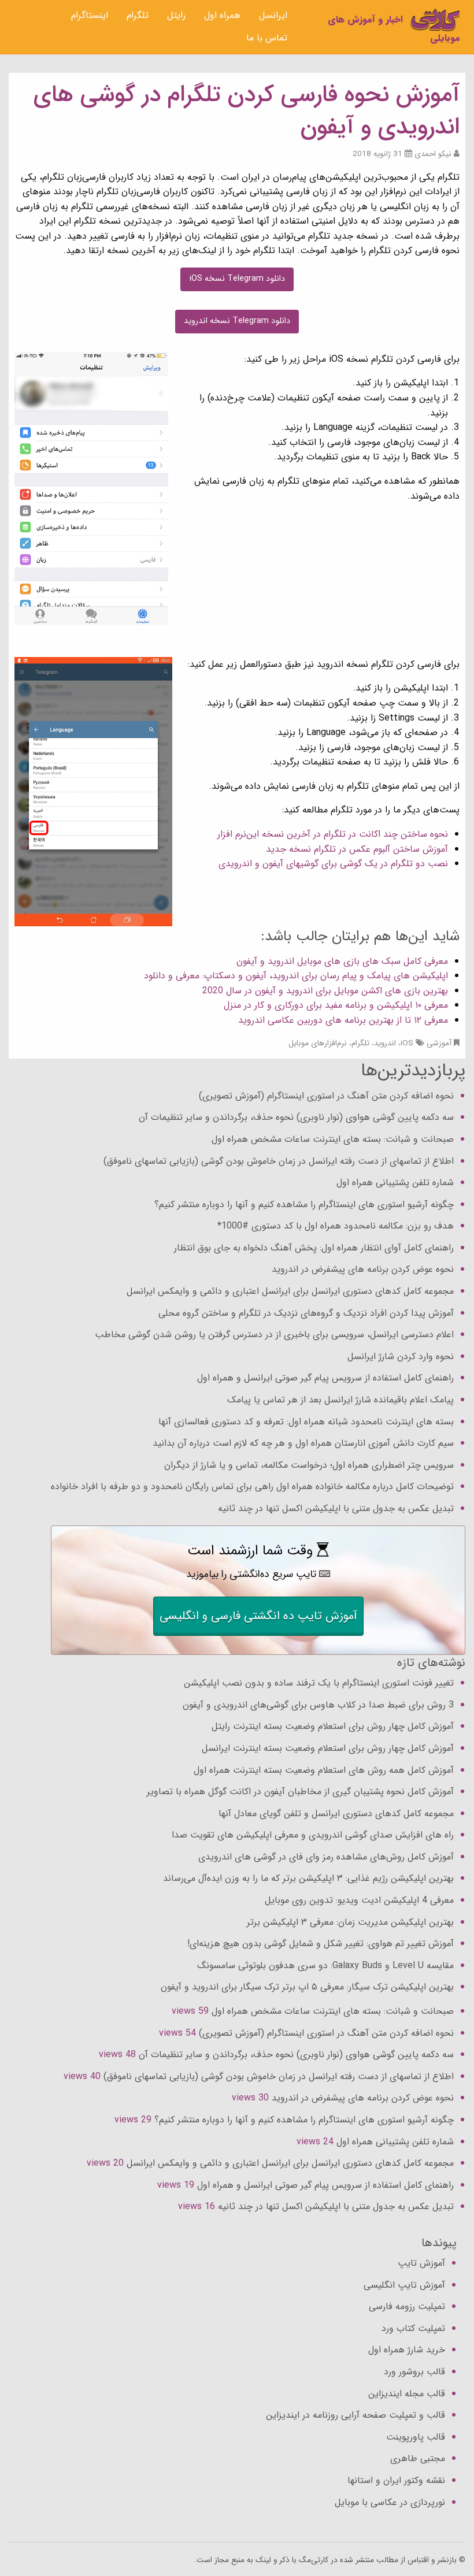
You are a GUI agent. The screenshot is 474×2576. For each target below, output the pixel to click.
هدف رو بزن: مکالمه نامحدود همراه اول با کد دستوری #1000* (336, 1226)
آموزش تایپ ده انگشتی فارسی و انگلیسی (258, 1616)
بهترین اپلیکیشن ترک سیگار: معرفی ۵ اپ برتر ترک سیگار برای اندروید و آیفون (307, 1987)
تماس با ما (267, 38)
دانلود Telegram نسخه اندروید (237, 321)
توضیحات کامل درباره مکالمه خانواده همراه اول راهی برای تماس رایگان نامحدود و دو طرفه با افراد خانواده (252, 1486)
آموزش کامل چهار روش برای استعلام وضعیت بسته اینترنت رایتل (333, 1726)
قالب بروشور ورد (414, 2372)
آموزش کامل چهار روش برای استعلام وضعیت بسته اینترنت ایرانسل (328, 1748)
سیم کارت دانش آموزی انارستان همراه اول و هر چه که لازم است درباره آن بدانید (303, 1443)
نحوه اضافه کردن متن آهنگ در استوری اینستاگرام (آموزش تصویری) (326, 1096)
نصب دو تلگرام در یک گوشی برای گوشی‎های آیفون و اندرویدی (333, 864)
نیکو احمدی (433, 154)
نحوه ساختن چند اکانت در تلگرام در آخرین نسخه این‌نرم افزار (331, 834)
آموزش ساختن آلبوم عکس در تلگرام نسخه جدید (357, 849)
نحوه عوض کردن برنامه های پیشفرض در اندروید (363, 1269)
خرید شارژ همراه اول (407, 2350)
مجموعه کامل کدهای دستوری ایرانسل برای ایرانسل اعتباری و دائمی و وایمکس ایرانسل (290, 1291)
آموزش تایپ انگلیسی (404, 2285)
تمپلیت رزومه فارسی (407, 2306)
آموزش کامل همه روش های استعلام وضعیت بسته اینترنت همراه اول (324, 1770)
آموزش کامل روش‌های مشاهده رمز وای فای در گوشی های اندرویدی (326, 1857)
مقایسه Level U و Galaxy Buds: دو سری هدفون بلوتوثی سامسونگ (325, 1966)
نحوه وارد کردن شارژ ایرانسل (401, 1356)
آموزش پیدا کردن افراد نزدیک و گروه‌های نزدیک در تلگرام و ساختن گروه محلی (306, 1313)
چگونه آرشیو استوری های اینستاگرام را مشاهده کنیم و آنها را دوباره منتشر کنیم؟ (304, 1205)
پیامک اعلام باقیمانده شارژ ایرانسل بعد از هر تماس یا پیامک (340, 1400)
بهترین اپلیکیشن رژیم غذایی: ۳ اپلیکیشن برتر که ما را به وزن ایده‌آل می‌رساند (308, 1878)
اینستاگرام (90, 15)
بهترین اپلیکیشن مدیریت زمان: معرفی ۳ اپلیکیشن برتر (350, 1922)
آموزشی (439, 1043)
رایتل (176, 15)
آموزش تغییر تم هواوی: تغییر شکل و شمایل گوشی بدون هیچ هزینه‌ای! (321, 1944)
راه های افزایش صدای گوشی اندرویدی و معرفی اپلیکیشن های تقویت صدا (313, 1835)
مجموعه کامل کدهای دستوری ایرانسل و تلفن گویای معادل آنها (336, 1814)
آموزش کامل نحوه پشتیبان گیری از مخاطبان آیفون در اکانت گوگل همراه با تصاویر (300, 1792)
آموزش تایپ (421, 2263)
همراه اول (222, 15)
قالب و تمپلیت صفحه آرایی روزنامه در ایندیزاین (355, 2415)
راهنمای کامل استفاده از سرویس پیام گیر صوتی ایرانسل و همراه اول (325, 1378)
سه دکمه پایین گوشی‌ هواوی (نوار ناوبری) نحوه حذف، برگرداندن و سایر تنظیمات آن (296, 1117)
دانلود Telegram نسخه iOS (237, 279)
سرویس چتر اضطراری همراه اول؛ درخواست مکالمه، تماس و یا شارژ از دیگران (309, 1465)
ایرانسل (273, 15)
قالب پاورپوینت (416, 2437)
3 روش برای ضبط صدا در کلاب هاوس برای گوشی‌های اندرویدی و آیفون (318, 1705)
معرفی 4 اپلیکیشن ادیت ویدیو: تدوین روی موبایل (359, 1900)
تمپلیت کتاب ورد (413, 2328)
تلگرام (138, 15)
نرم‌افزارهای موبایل (318, 1043)
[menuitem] (273, 16)
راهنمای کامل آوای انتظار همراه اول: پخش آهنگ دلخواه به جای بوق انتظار (314, 1248)
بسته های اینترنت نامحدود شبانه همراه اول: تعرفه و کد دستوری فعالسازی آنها (306, 1422)
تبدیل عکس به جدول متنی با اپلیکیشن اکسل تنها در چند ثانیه (336, 1508)
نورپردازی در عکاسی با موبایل (390, 2502)
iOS (407, 1043)
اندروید (385, 1043)
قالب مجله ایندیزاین (407, 2394)
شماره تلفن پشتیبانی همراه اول (395, 1183)
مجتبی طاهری (418, 2458)
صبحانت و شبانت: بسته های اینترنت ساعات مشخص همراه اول (333, 1139)
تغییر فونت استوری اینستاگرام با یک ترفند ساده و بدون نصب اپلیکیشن (319, 1683)
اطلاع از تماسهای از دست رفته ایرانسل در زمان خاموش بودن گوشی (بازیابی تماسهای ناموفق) (279, 1161)
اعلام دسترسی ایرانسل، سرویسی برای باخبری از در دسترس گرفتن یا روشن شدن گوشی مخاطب (274, 1335)
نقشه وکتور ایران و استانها (396, 2480)
